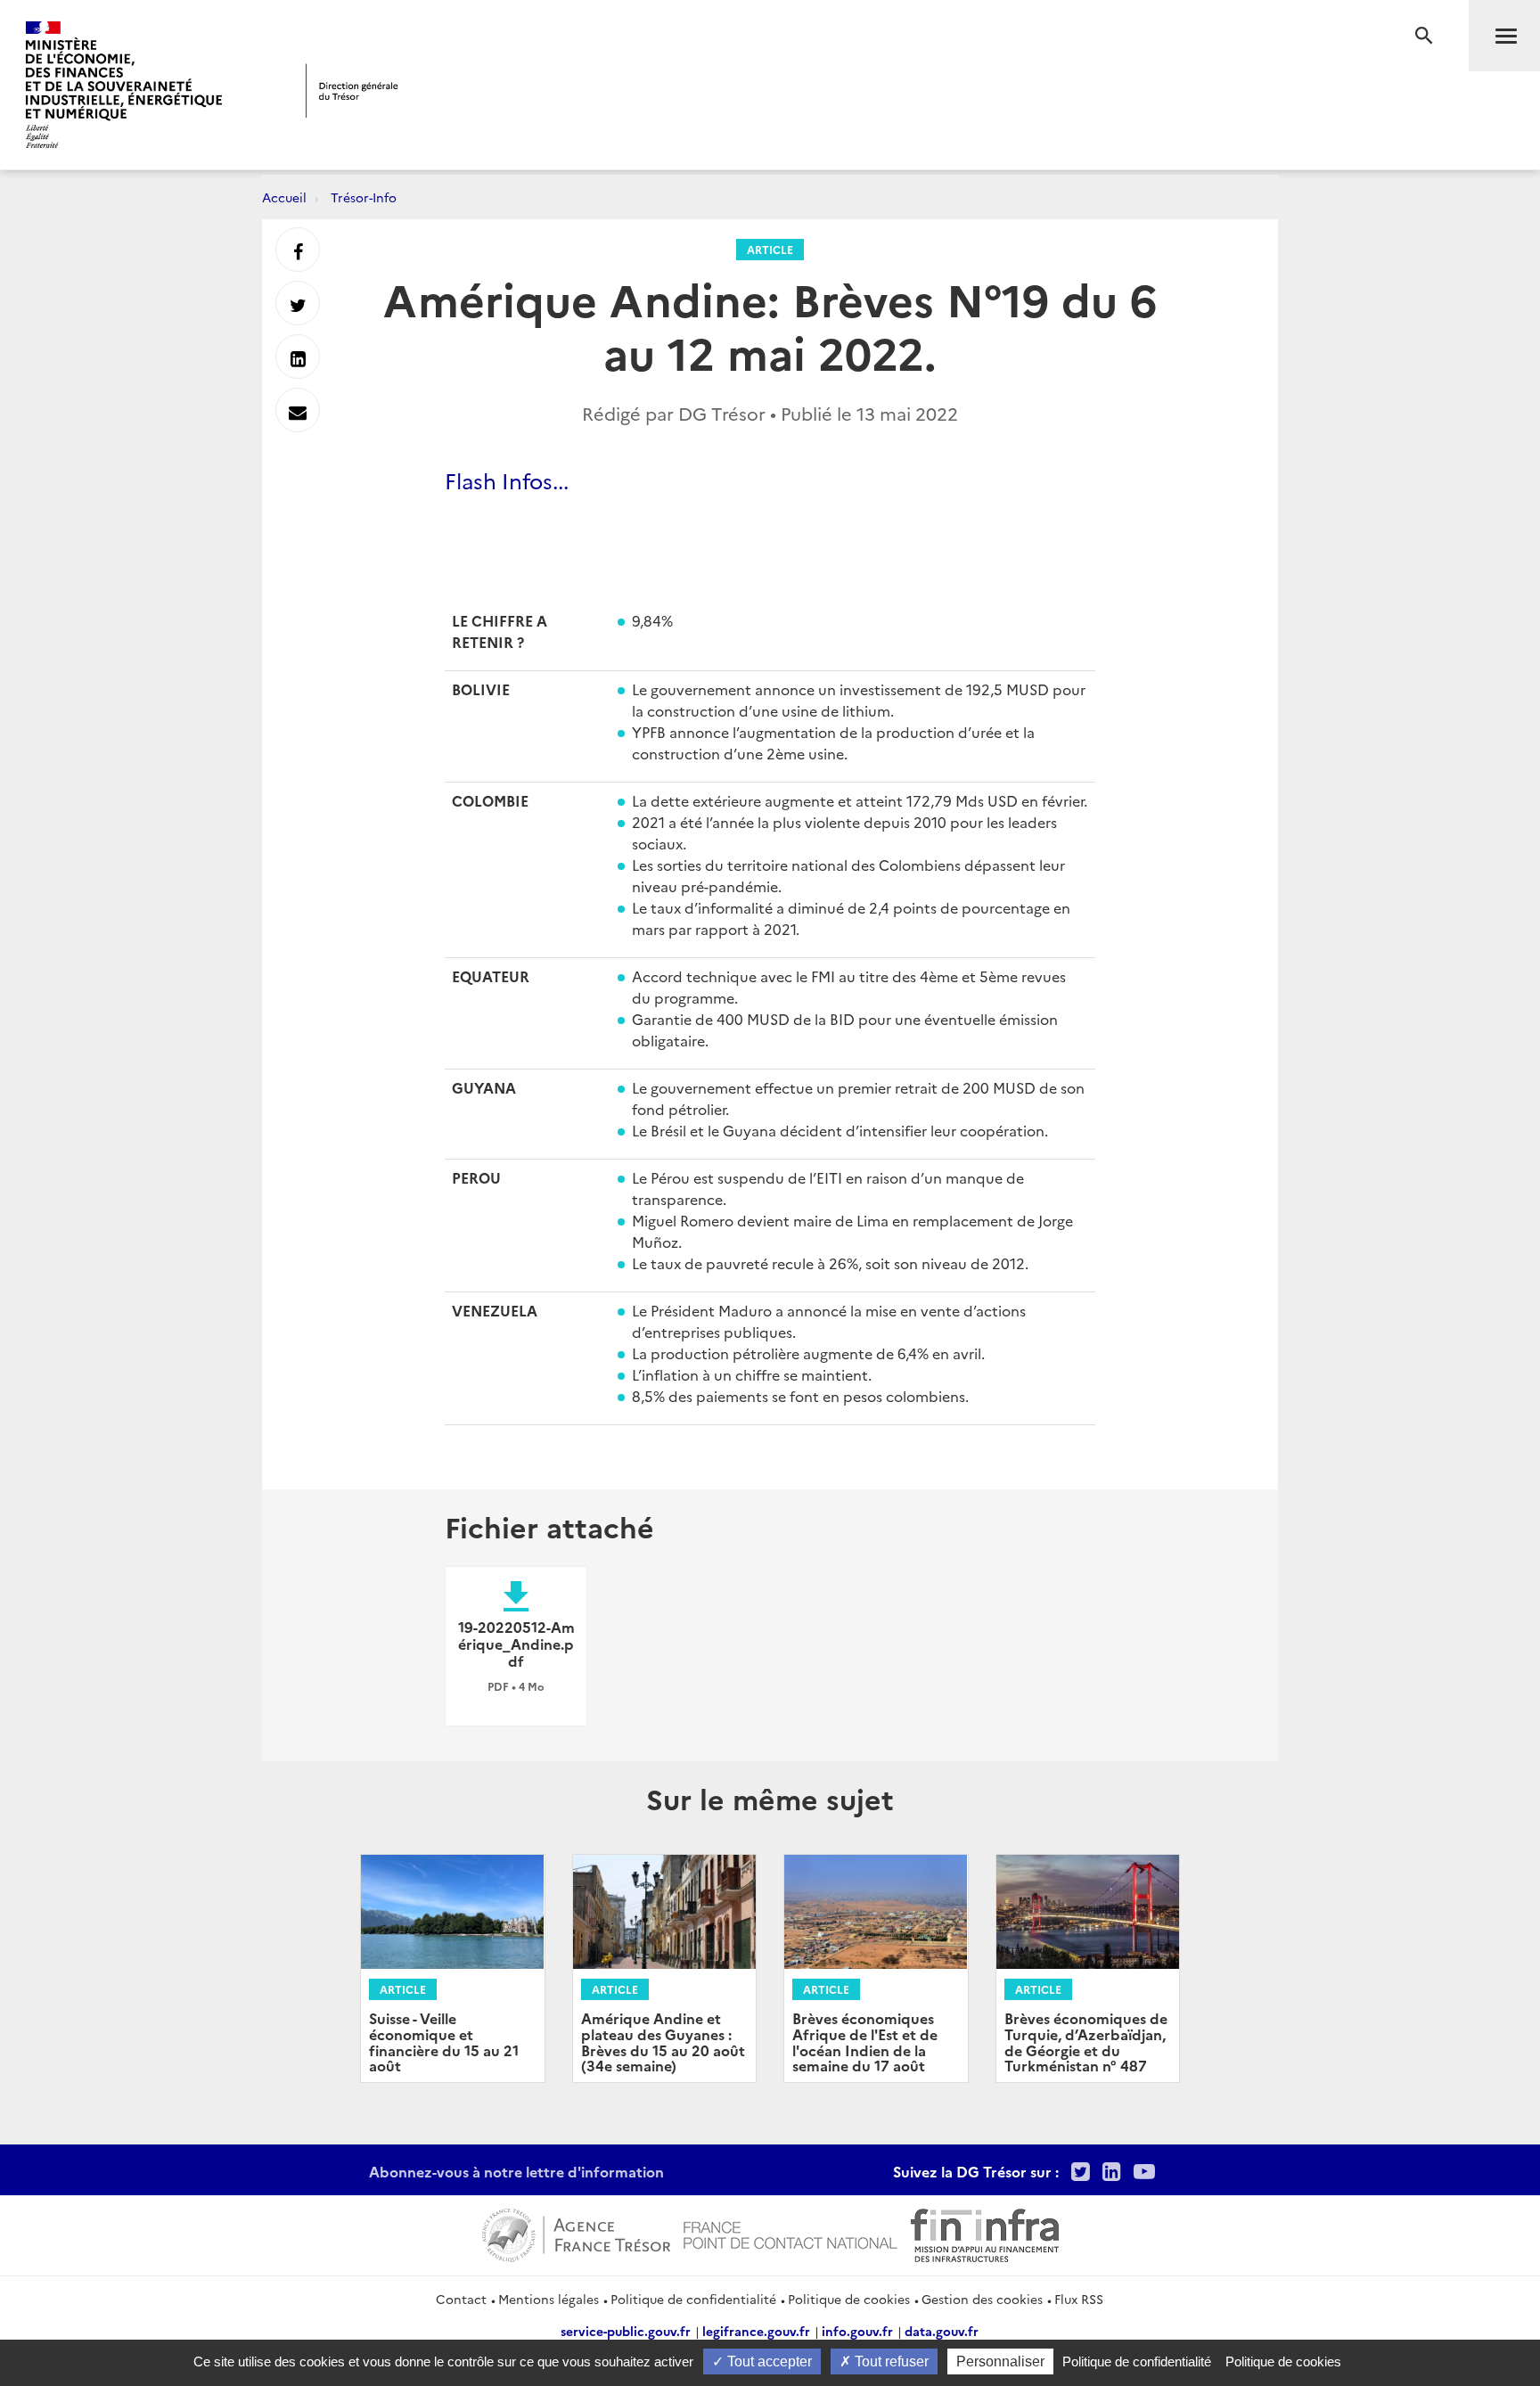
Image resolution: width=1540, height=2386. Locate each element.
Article (770, 249)
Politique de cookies (849, 2299)
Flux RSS (1079, 2299)
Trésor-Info (364, 197)
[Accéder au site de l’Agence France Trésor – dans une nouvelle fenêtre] (576, 2233)
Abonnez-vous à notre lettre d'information (516, 2171)
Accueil (284, 197)
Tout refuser (890, 2361)
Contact (461, 2299)
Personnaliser (1000, 2361)
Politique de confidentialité (693, 2299)
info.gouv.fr (857, 2331)
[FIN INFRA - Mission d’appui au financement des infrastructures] (985, 2233)
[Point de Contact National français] (790, 2233)
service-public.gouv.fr (626, 2331)
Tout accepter (768, 2361)
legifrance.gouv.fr (756, 2331)
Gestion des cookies (982, 2299)
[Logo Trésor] (352, 90)
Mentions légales (549, 2299)
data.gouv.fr (942, 2331)
